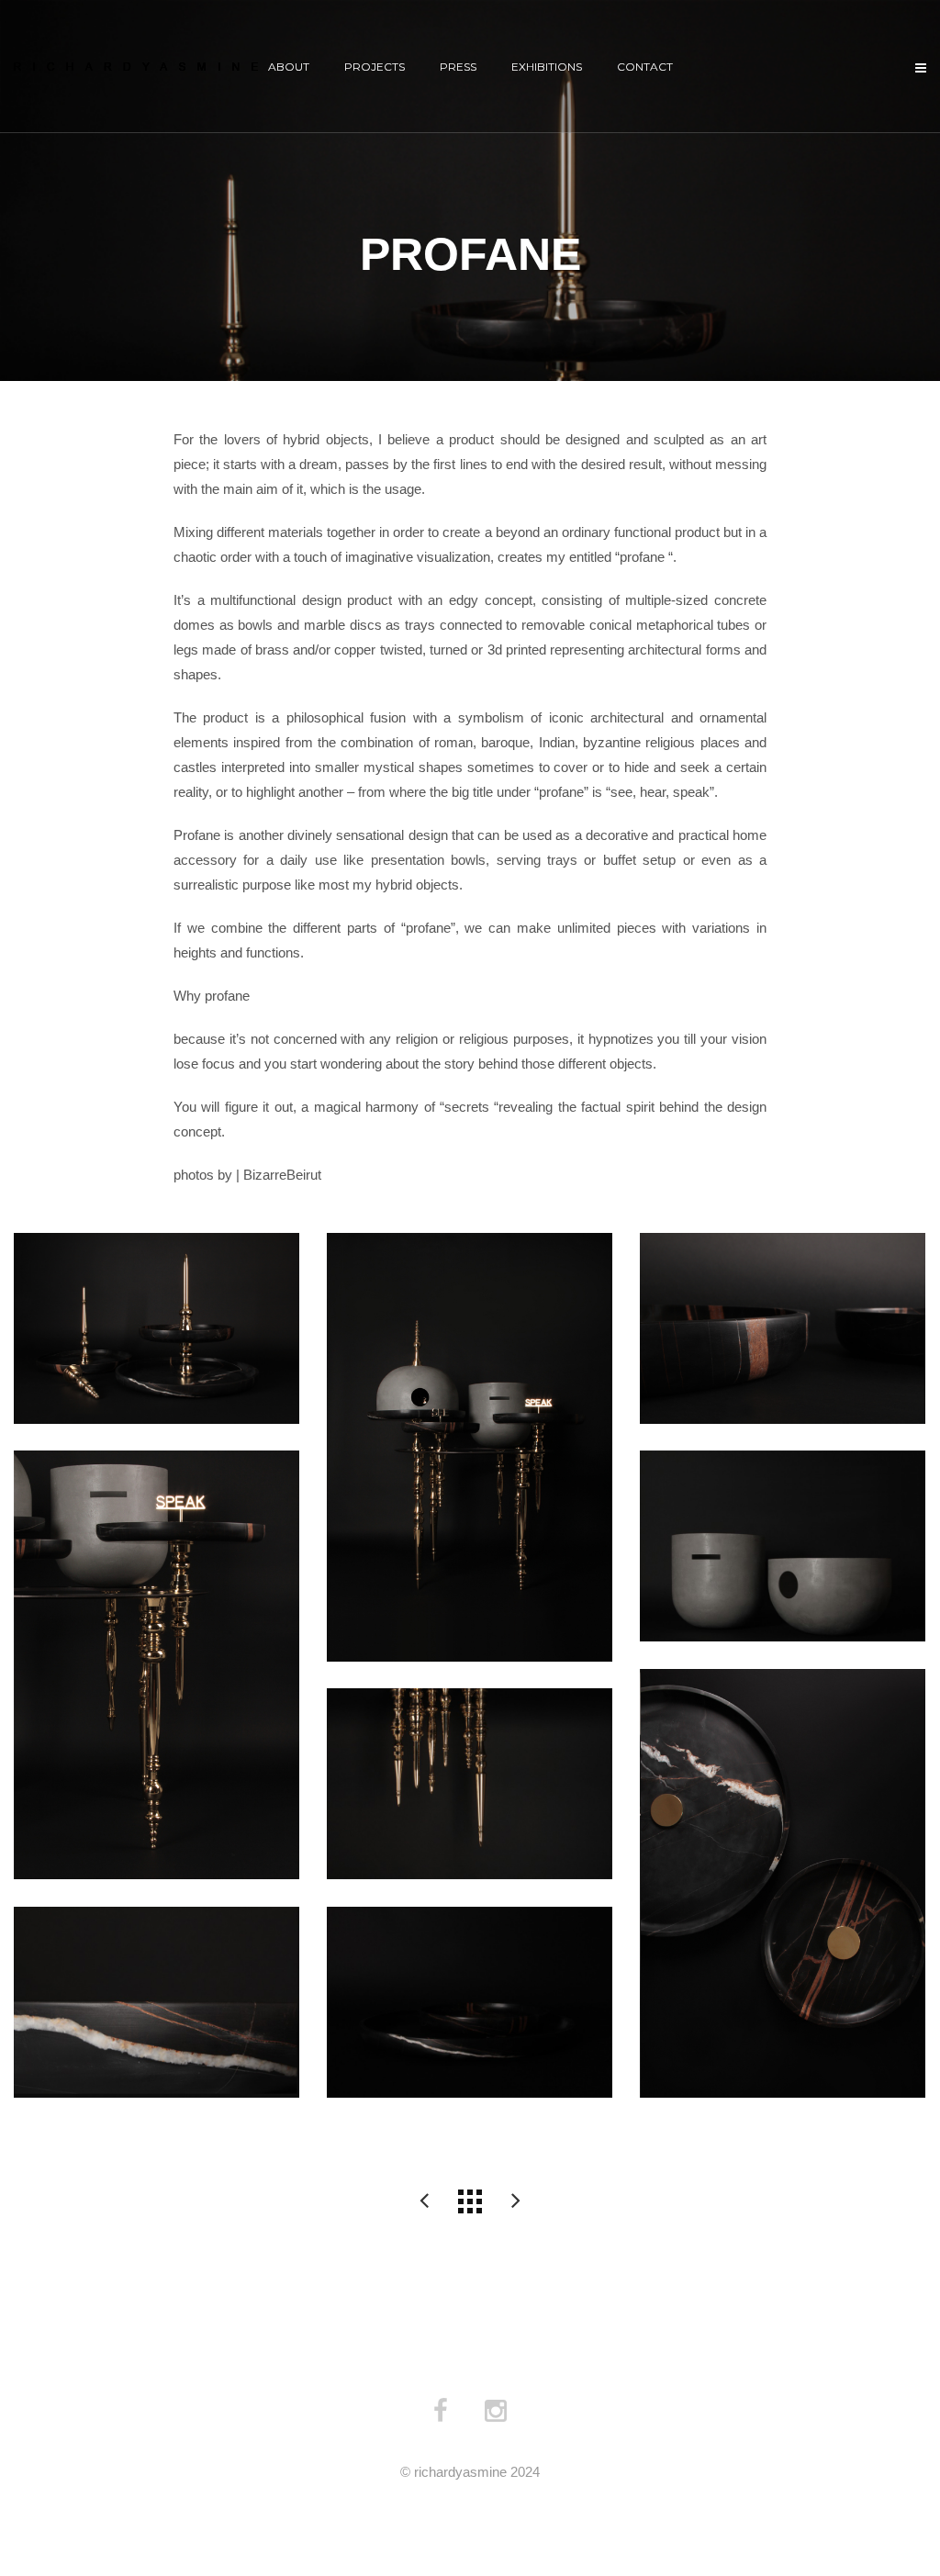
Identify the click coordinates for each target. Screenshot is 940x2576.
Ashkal (516, 2201)
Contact (645, 67)
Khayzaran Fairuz (424, 2201)
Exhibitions (547, 67)
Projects (375, 67)
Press (458, 67)
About (289, 67)
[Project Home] (470, 2201)
